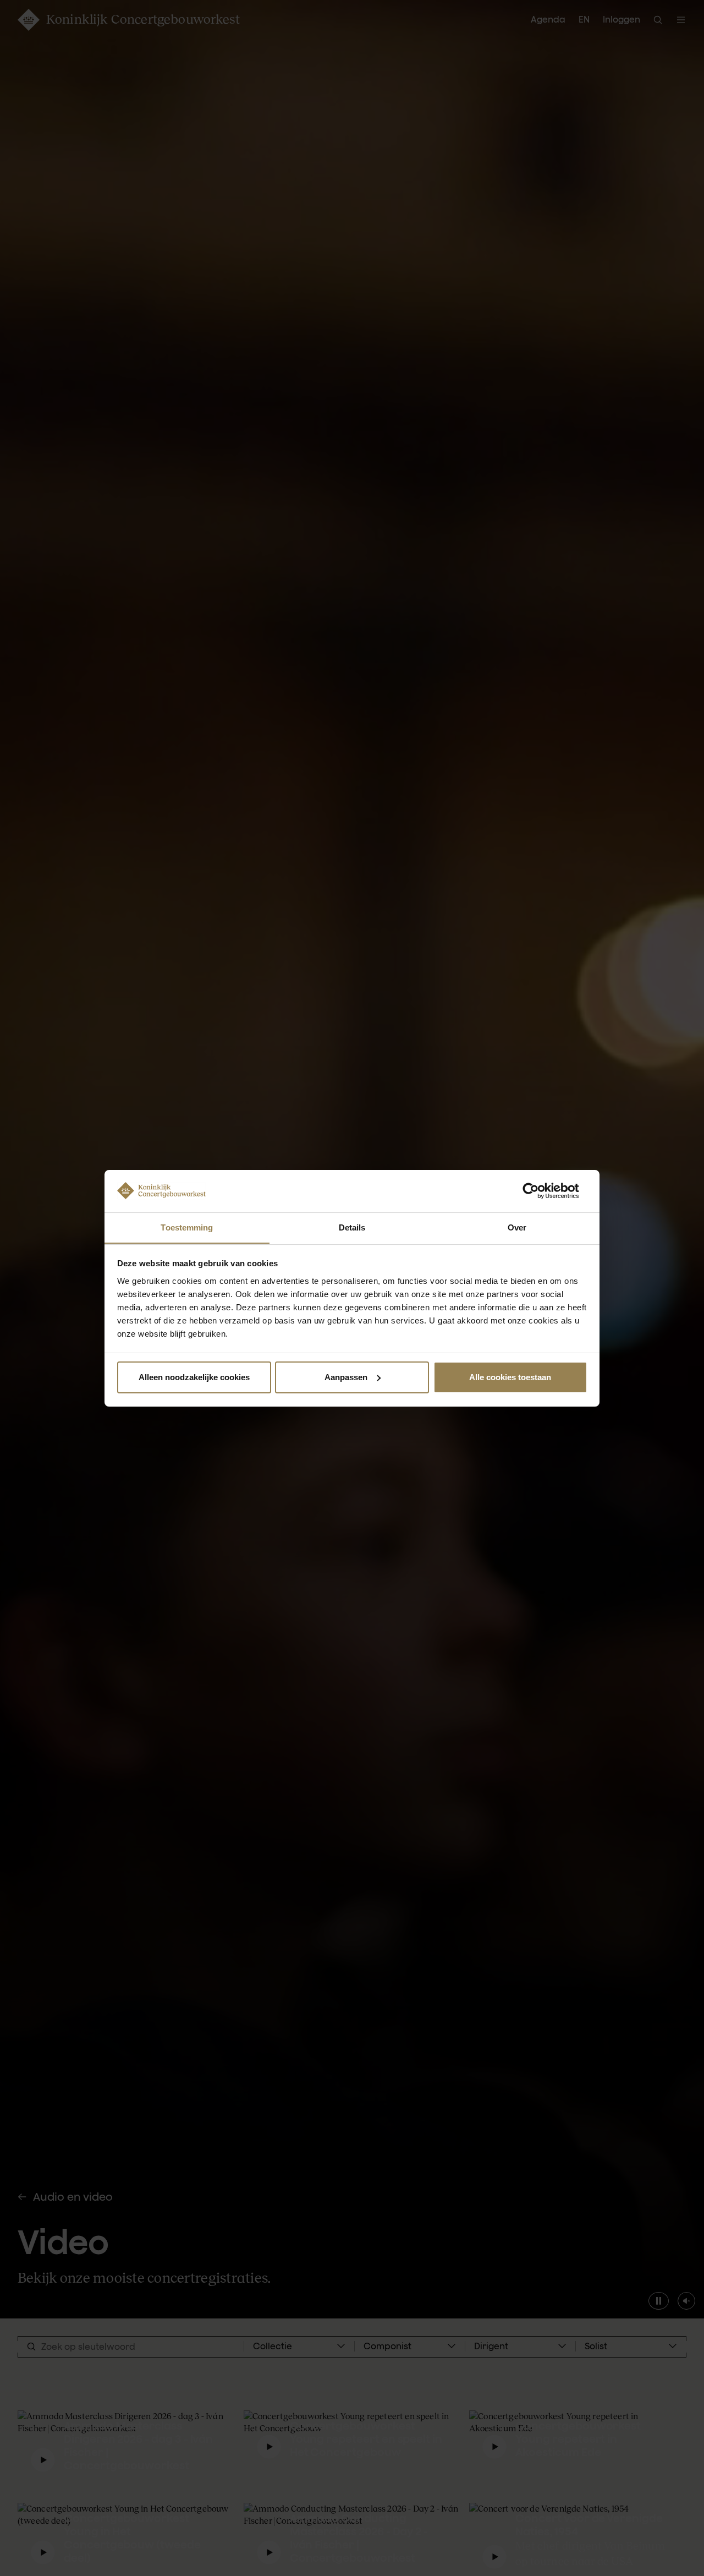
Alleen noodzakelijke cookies (194, 1377)
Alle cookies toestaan (510, 1377)
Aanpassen (346, 1377)
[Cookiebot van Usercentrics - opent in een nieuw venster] (539, 1191)
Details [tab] (352, 1227)
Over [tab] (517, 1227)
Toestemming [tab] (187, 1227)
